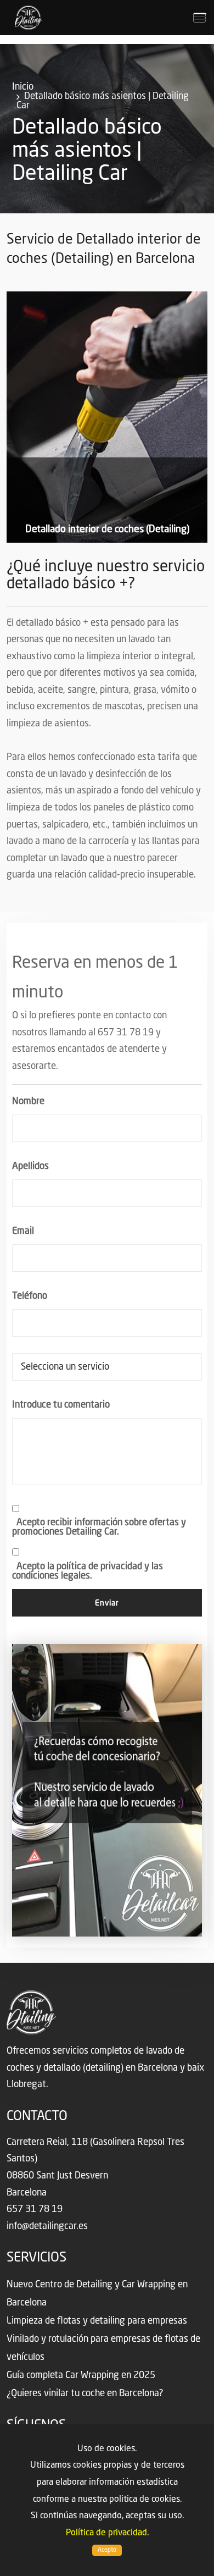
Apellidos (30, 1166)
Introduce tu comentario (61, 1405)
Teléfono (30, 1296)
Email (23, 1231)
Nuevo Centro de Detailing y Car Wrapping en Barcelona (97, 2294)
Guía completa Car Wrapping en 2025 (81, 2376)
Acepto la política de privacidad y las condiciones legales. (88, 1571)
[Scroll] (200, 2557)
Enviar (107, 1603)
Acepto (107, 2550)
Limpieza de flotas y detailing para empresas (97, 2321)
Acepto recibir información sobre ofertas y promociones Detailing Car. (99, 1527)
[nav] (199, 18)
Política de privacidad (106, 2533)
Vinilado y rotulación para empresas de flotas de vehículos (103, 2348)
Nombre (28, 1102)
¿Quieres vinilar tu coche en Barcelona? (85, 2394)
